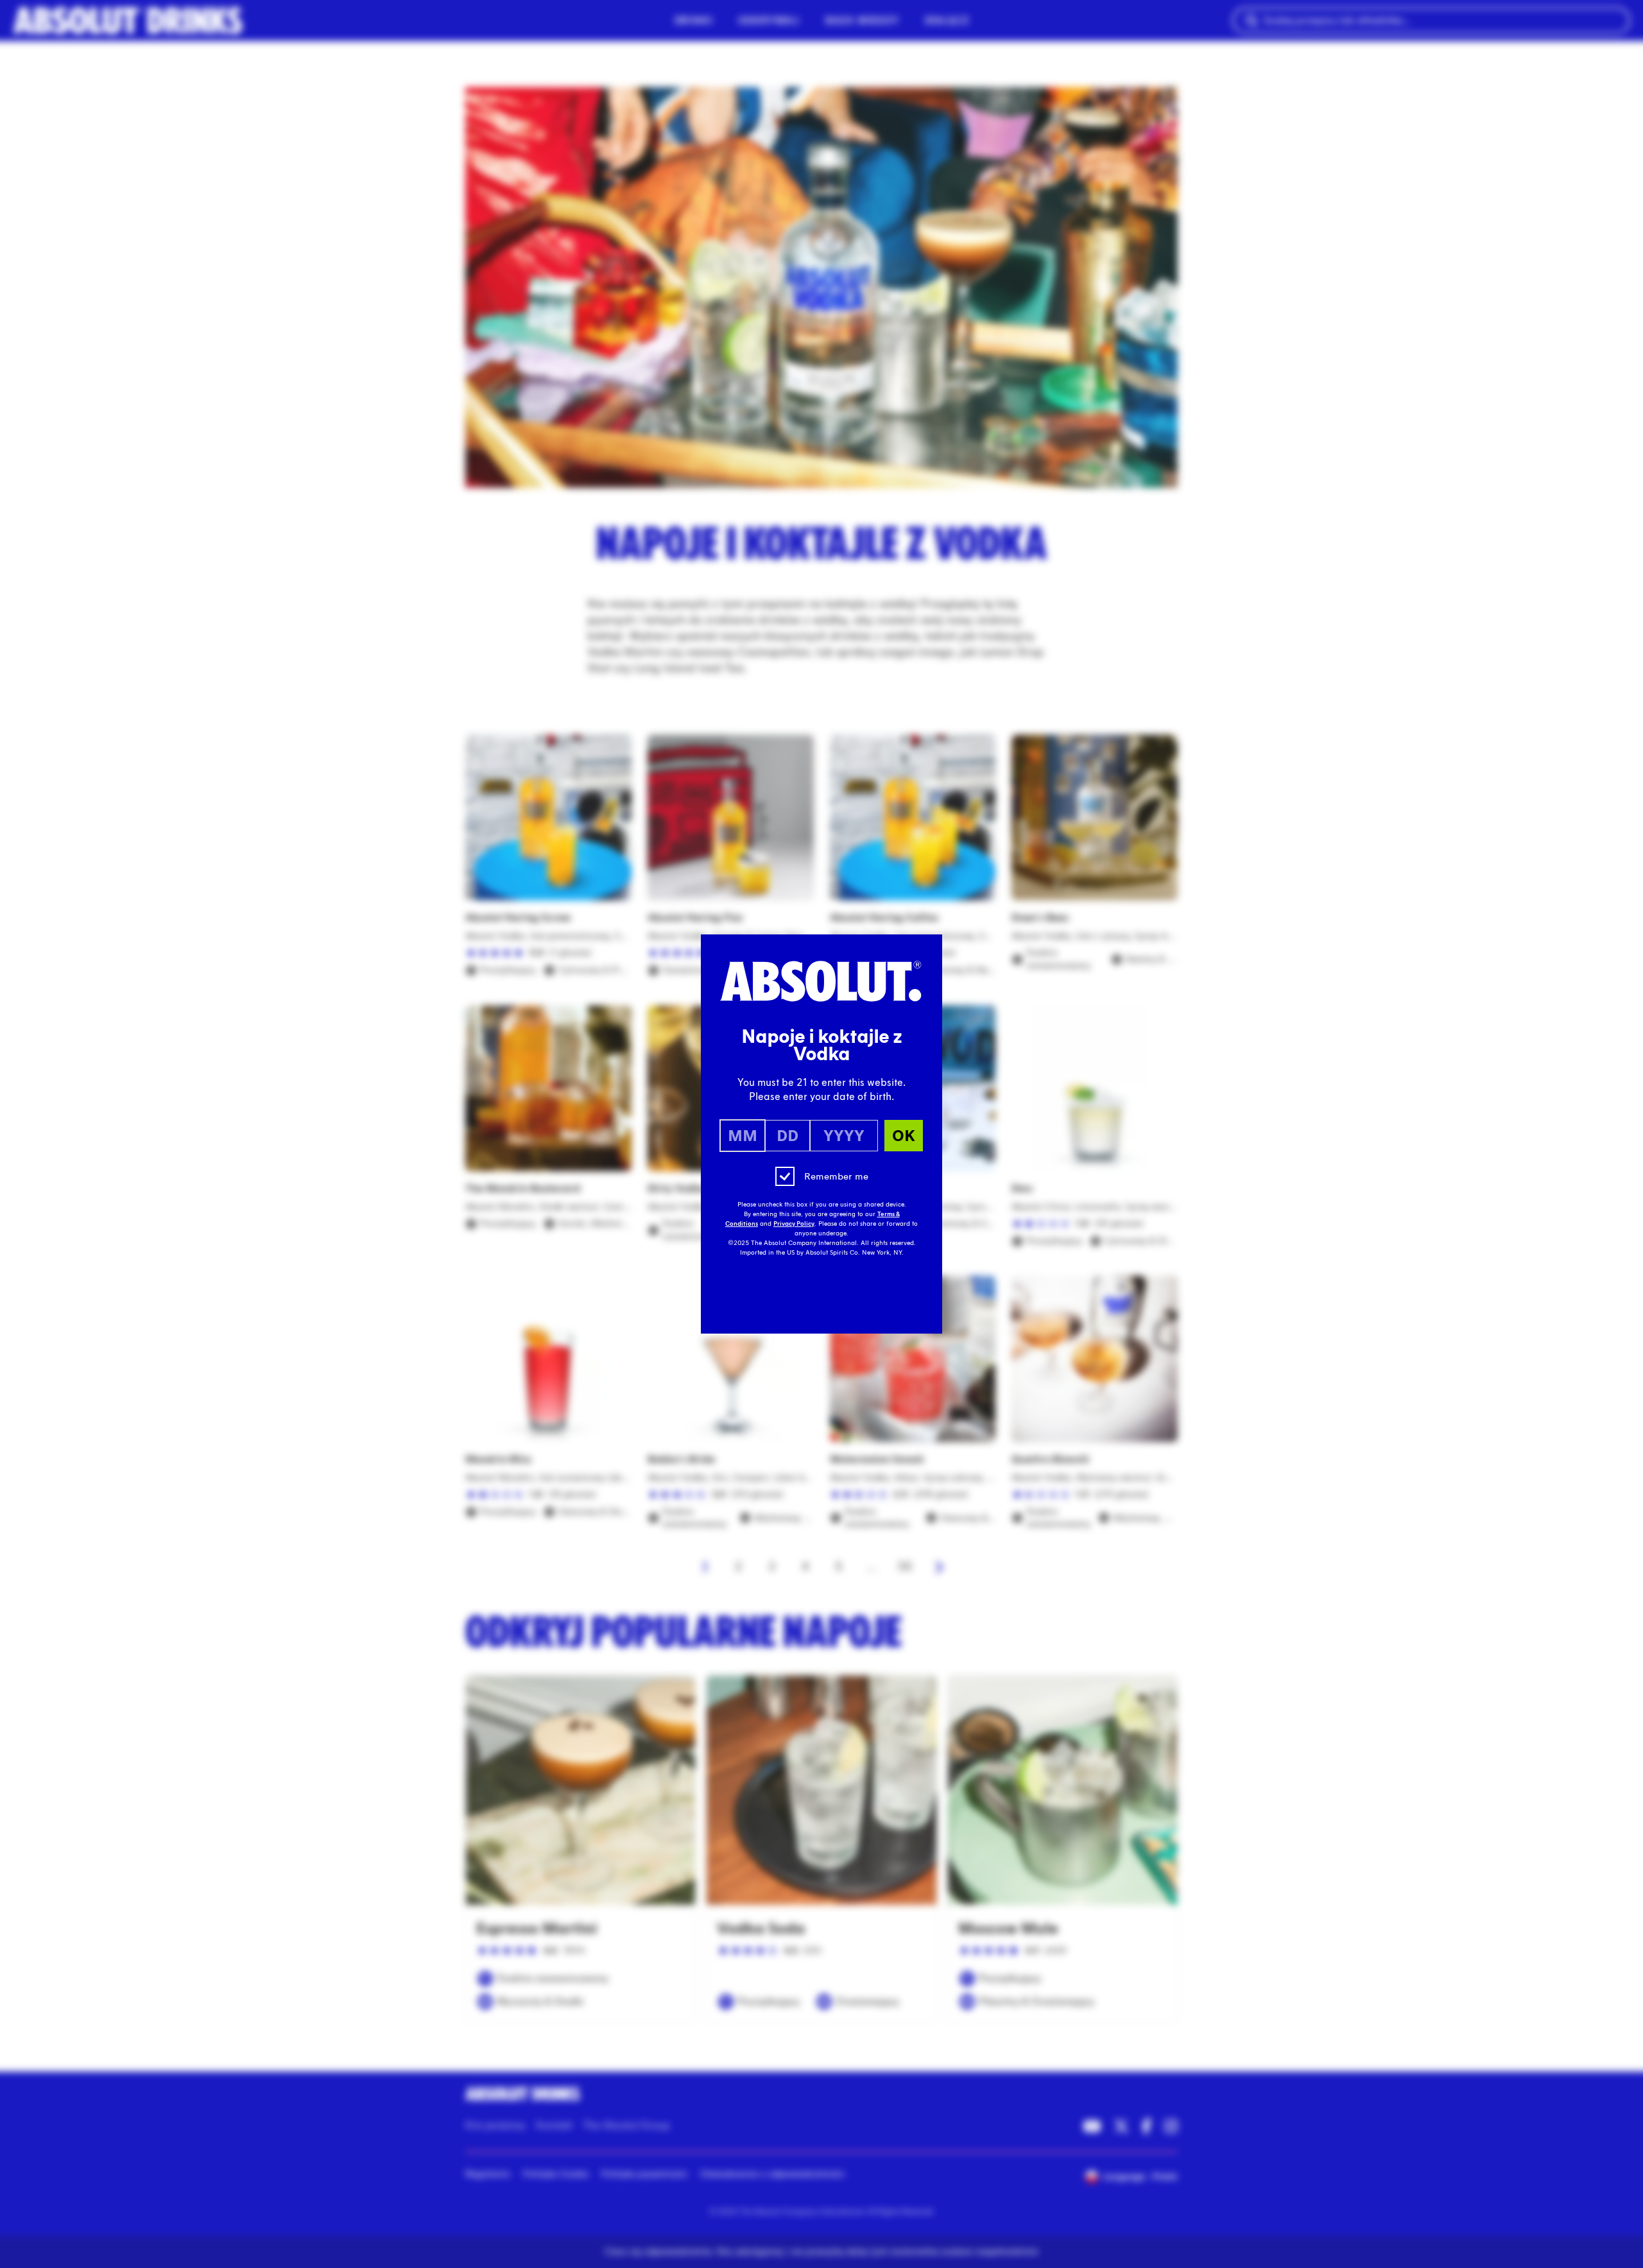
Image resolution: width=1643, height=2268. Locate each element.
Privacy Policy (794, 1224)
